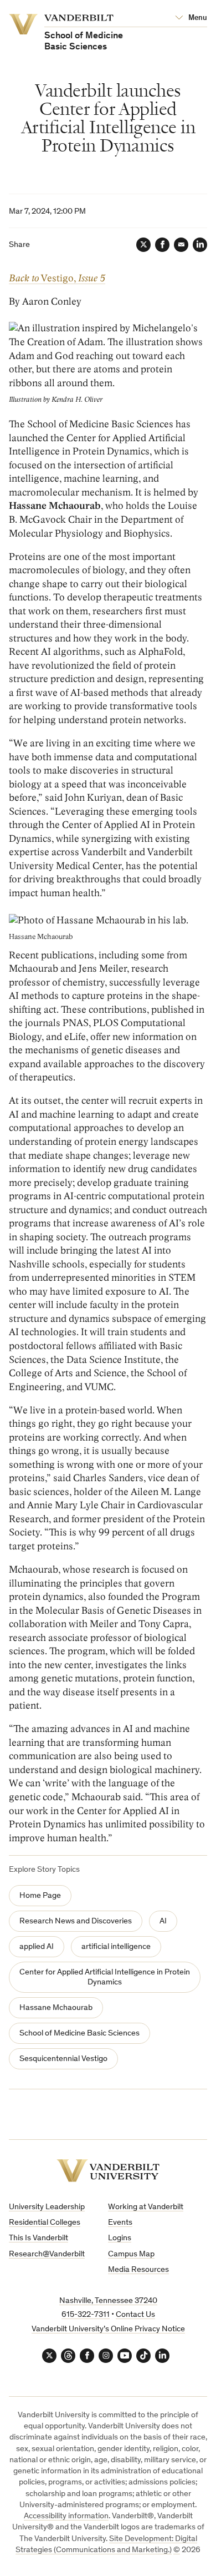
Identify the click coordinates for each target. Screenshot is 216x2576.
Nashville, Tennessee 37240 (108, 2301)
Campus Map (131, 2254)
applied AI (37, 1947)
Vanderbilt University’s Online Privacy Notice (108, 2329)
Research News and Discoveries (76, 1921)
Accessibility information (66, 2516)
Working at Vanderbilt (146, 2207)
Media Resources (138, 2270)
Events (120, 2223)
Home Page (40, 1896)
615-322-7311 (86, 2315)
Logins (120, 2238)
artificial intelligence (116, 1947)
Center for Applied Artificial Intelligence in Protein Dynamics (105, 1978)
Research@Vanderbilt (47, 2254)
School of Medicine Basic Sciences (79, 2034)
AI (163, 1921)
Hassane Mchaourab (56, 2008)
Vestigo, (57, 278)
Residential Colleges (45, 2223)
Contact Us (135, 2315)
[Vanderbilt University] (108, 2171)
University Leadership (47, 2207)
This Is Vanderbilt (38, 2238)
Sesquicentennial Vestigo (63, 2059)
